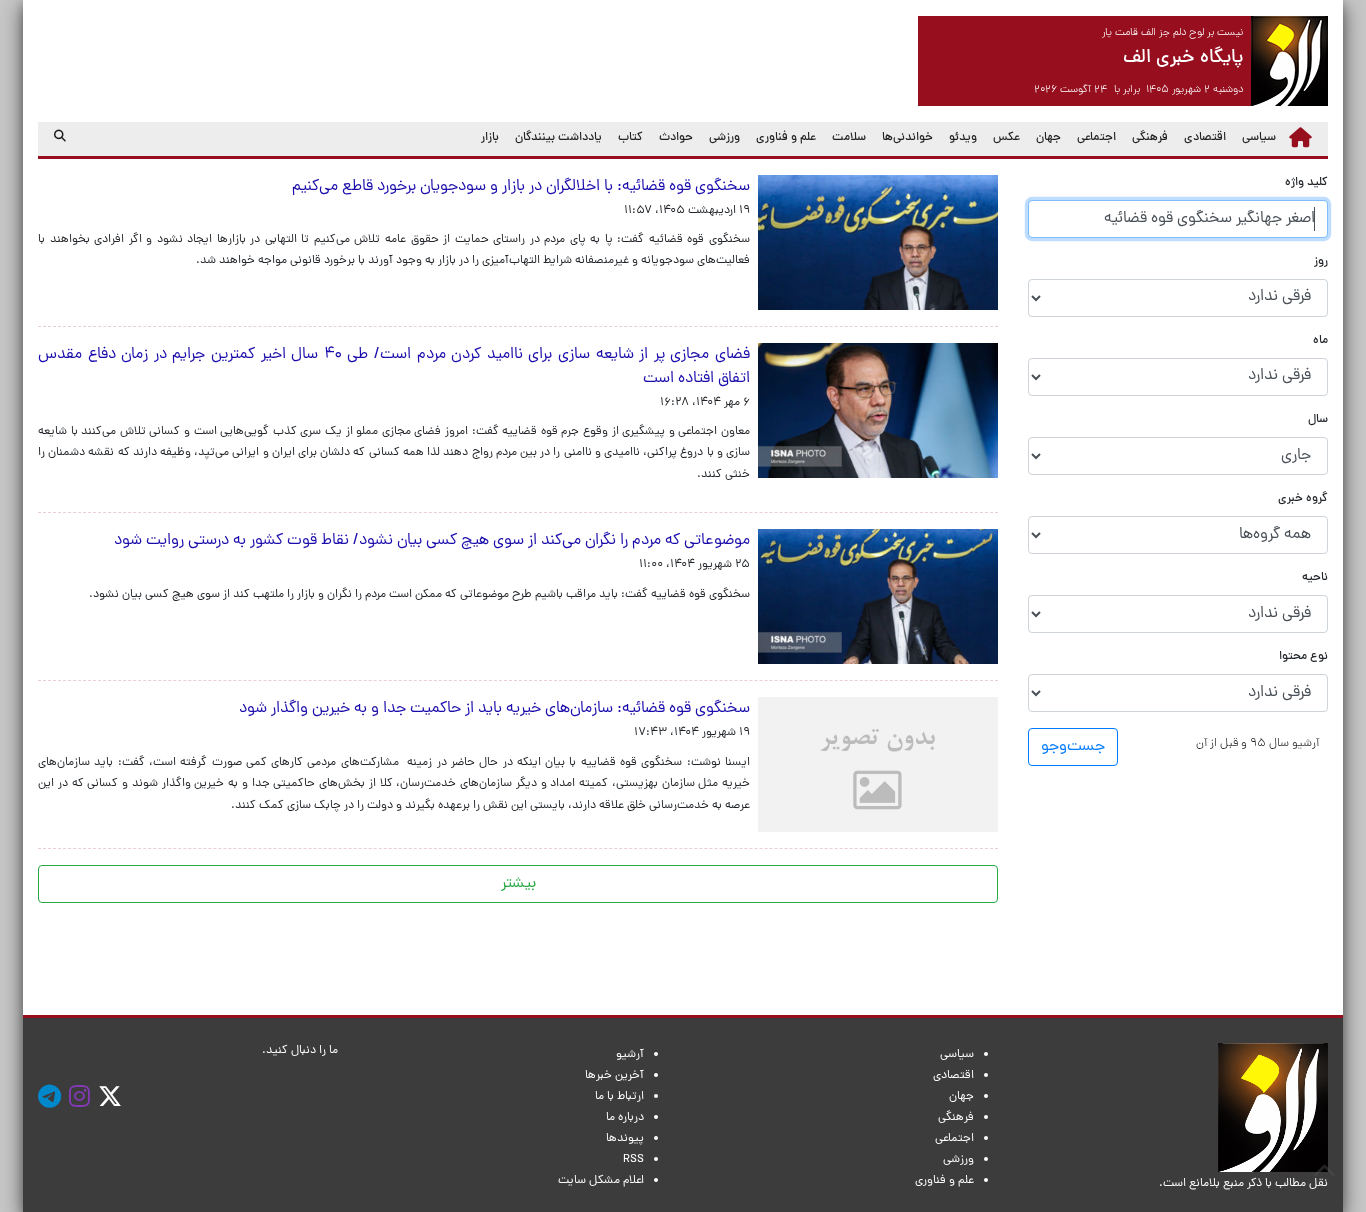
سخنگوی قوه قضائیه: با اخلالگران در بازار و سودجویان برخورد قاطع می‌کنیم (521, 187)
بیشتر (518, 884)
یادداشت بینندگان (558, 138)
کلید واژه (1306, 183)
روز (1321, 262)
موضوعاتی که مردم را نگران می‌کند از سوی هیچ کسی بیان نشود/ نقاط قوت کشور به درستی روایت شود (432, 541)
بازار (490, 138)
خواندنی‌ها (907, 138)
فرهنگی (1150, 138)
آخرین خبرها (614, 1076)
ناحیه (1315, 578)
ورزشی (724, 138)
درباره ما (625, 1118)
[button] (1257, 744)
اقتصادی (1205, 138)
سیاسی (1259, 138)
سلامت (849, 138)
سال (1318, 420)
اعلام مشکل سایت (601, 1181)
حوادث (676, 138)
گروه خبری (1303, 499)
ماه (1320, 341)
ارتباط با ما (619, 1097)
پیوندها (625, 1139)
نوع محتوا (1303, 657)
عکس (1006, 138)
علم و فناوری (786, 138)
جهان (1048, 138)
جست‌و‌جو (1073, 748)
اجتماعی (1096, 138)
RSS (633, 1160)
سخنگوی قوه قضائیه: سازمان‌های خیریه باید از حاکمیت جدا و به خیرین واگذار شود (494, 709)
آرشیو (630, 1055)
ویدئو (963, 138)
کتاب (630, 138)
